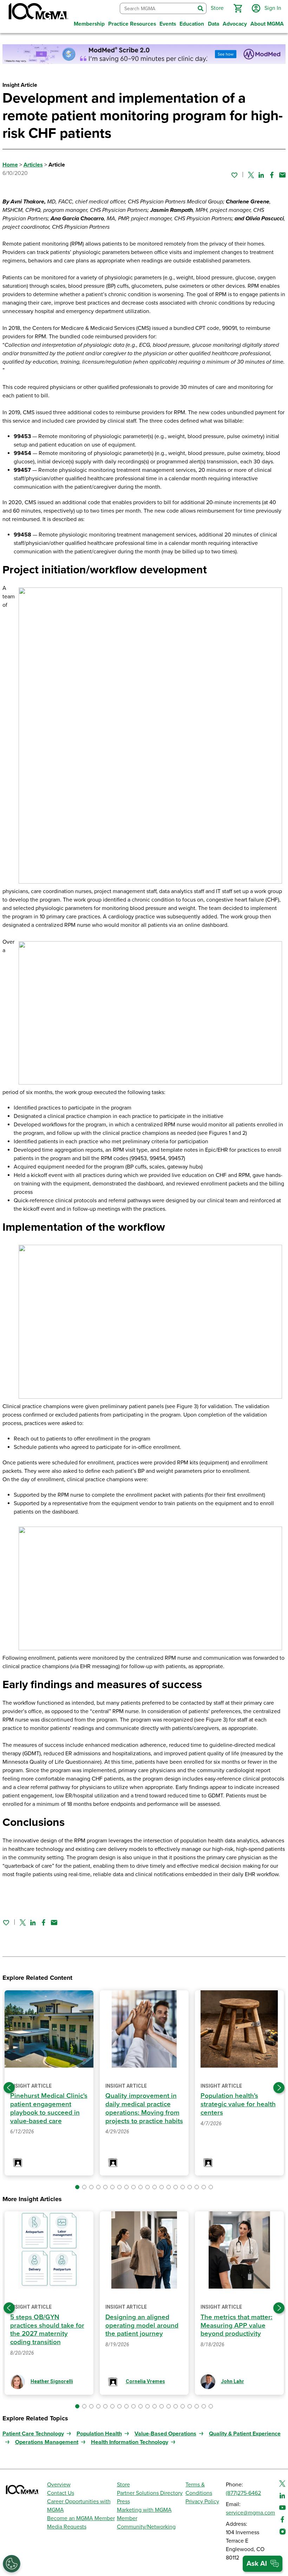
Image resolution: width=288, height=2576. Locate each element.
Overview (59, 2485)
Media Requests (67, 2527)
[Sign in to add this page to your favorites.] (234, 175)
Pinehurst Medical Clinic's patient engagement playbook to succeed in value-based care (49, 2108)
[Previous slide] (9, 2088)
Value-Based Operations (165, 2434)
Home (10, 165)
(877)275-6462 (243, 2493)
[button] (238, 8)
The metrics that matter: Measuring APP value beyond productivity (237, 2325)
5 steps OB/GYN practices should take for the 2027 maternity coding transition (47, 2330)
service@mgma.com (250, 2513)
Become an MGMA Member (81, 2518)
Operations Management (47, 2442)
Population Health (99, 2434)
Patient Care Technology (33, 2434)
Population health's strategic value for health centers (238, 2104)
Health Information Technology (130, 2442)
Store (123, 2485)
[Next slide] (279, 2088)
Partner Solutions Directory (150, 2493)
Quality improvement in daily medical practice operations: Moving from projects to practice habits (144, 2108)
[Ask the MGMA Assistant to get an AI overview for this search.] (263, 2564)
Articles (33, 165)
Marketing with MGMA (144, 2510)
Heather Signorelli (52, 2381)
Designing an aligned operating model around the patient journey (142, 2325)
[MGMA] (38, 13)
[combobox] (158, 9)
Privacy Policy (202, 2502)
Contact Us (61, 2493)
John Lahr (233, 2381)
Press (123, 2502)
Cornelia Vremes (145, 2381)
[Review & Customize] (12, 2564)
